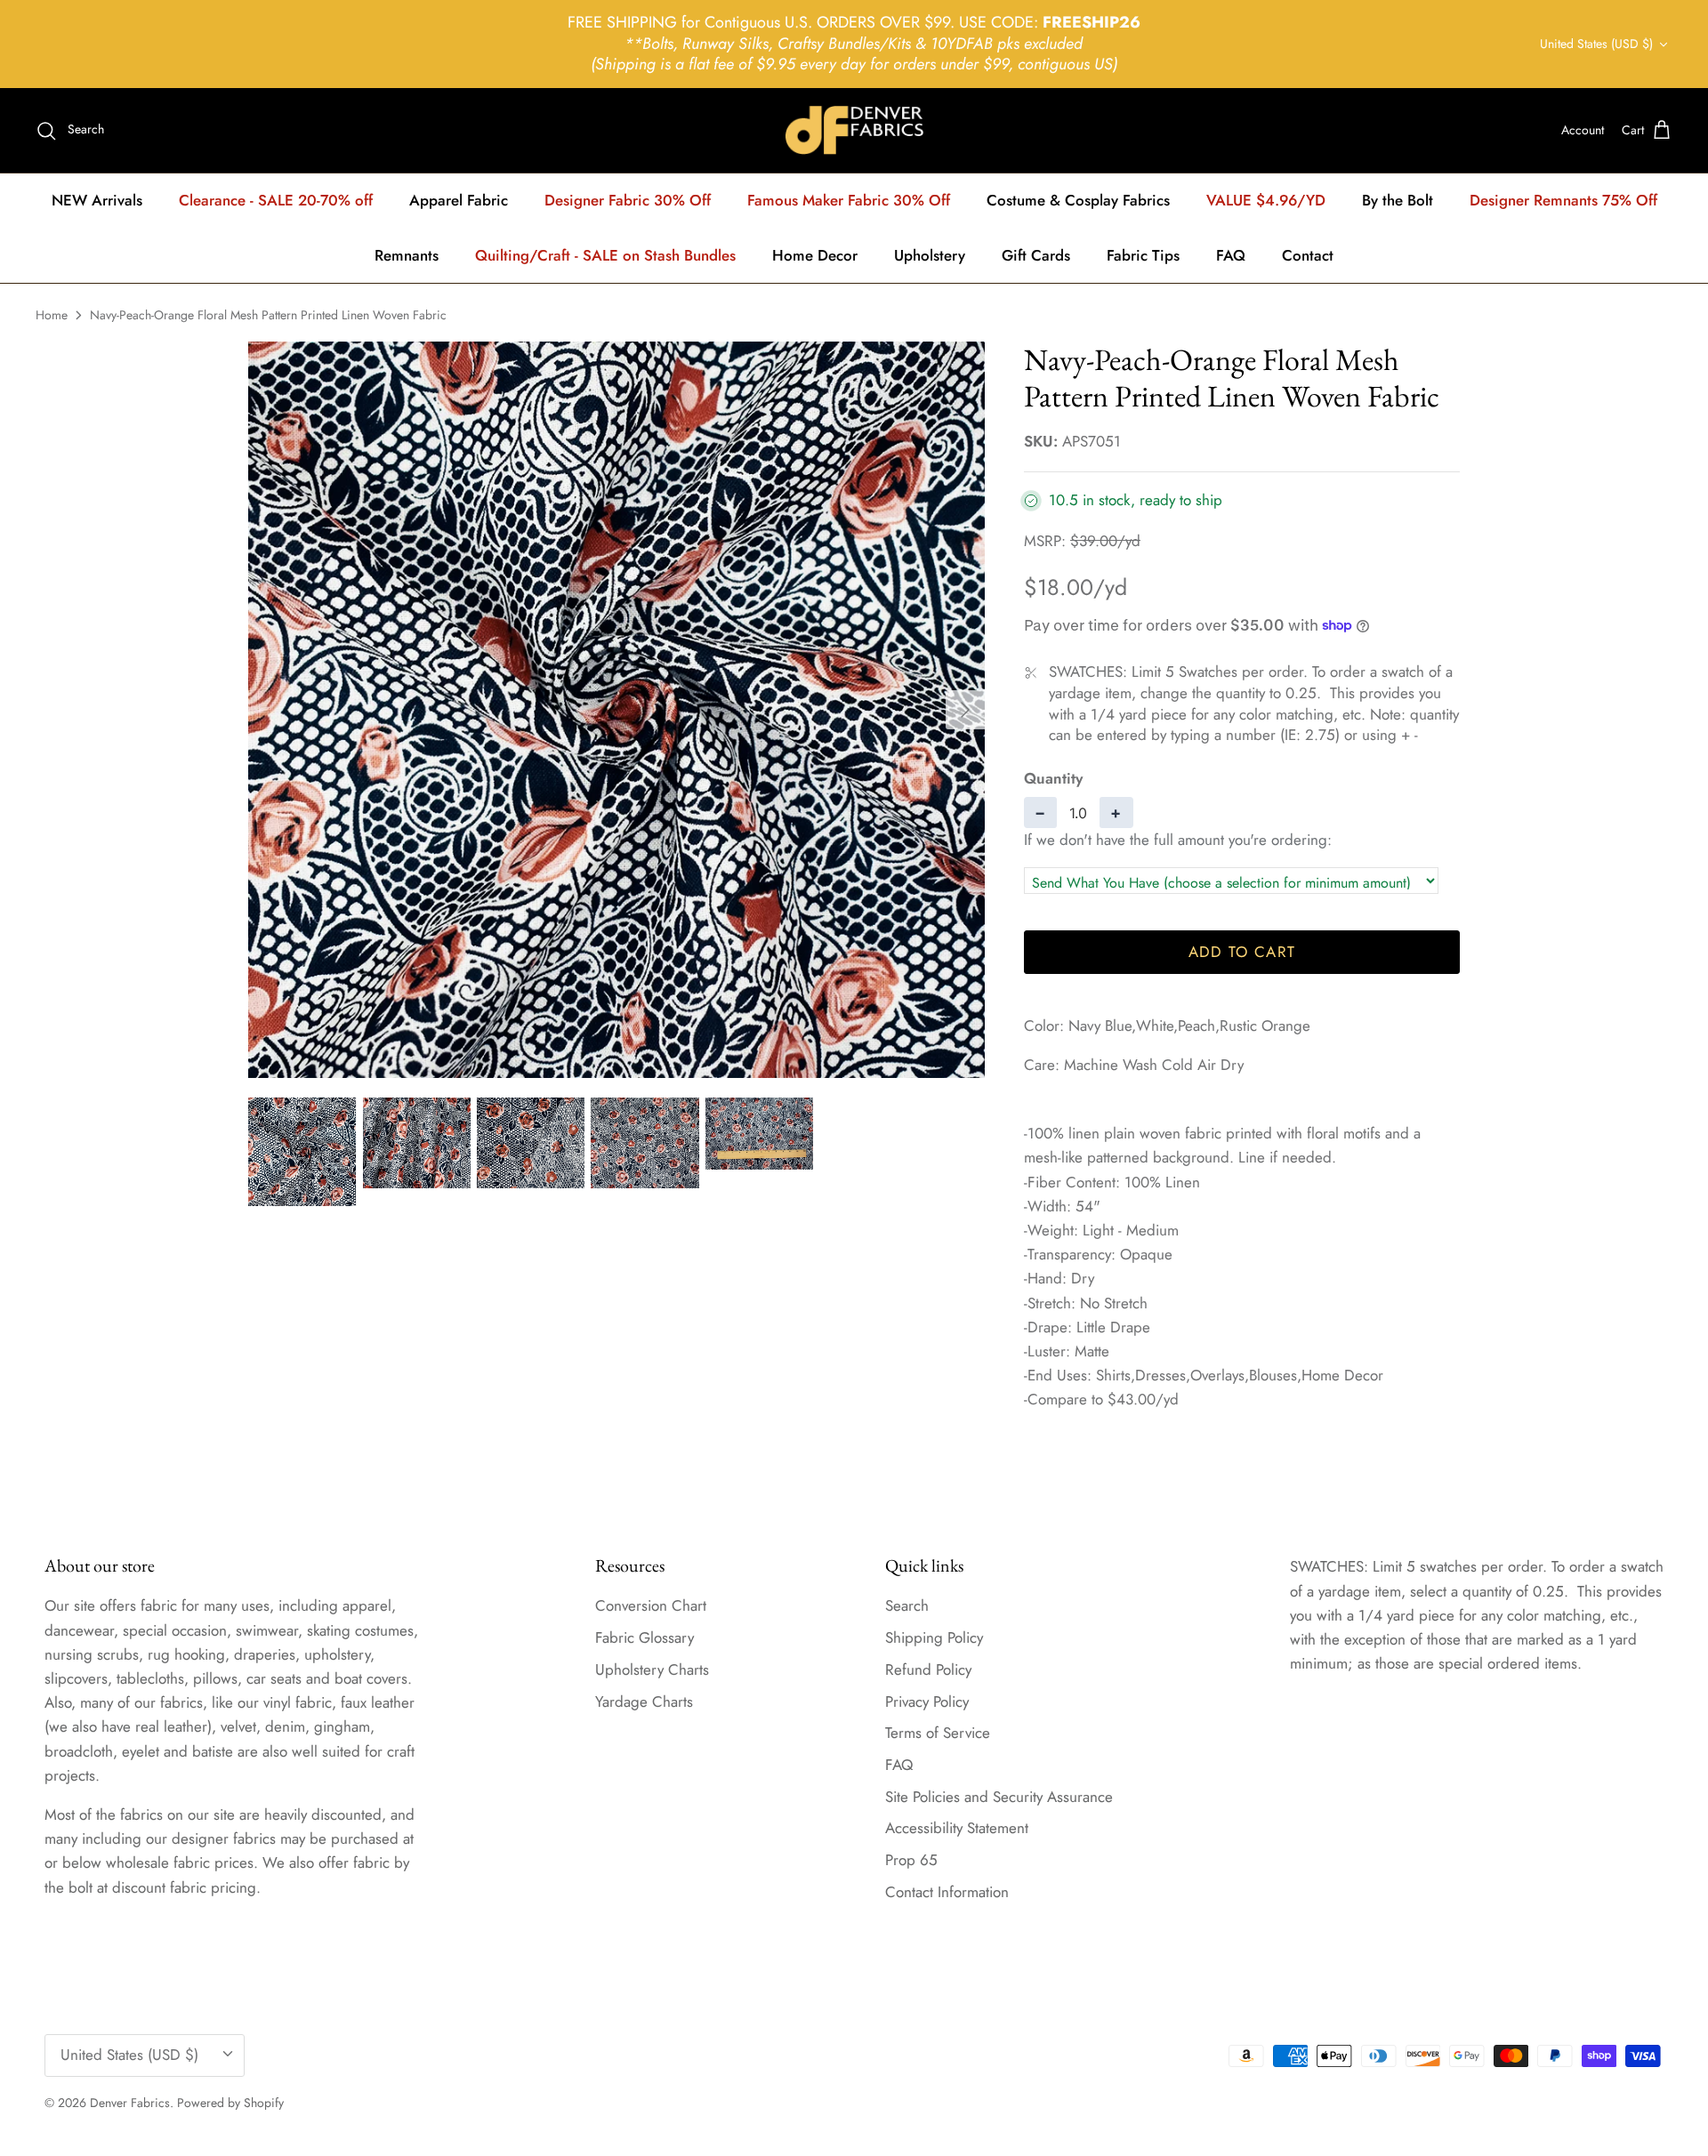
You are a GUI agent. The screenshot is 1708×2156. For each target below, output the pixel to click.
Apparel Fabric (459, 200)
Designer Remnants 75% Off (1563, 200)
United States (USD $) (1596, 44)
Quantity (1053, 779)
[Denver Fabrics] (854, 130)
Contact (1308, 255)
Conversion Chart (651, 1605)
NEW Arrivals (97, 200)
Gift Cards (1036, 255)
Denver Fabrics (130, 2103)
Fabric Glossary (645, 1637)
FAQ (1231, 255)
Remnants (407, 255)
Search (907, 1605)
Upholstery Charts (652, 1669)
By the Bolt (1398, 200)
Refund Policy (928, 1669)
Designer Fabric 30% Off (628, 200)
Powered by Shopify (230, 2103)
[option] (616, 710)
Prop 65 (911, 1860)
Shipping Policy (934, 1637)
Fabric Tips (1143, 255)
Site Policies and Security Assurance (999, 1797)
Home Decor (815, 255)
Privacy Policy (927, 1701)
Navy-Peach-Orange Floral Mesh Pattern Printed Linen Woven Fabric (268, 315)
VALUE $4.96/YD (1266, 200)
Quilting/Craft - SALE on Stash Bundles (605, 255)
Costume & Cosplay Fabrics (1078, 200)
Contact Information (947, 1892)
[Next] (965, 710)
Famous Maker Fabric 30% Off (849, 200)
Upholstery (930, 255)
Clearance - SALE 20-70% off (276, 200)
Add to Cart (1242, 952)
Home (52, 315)
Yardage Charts (644, 1701)
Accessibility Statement (957, 1828)
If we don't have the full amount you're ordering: (1178, 840)
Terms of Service (938, 1733)
